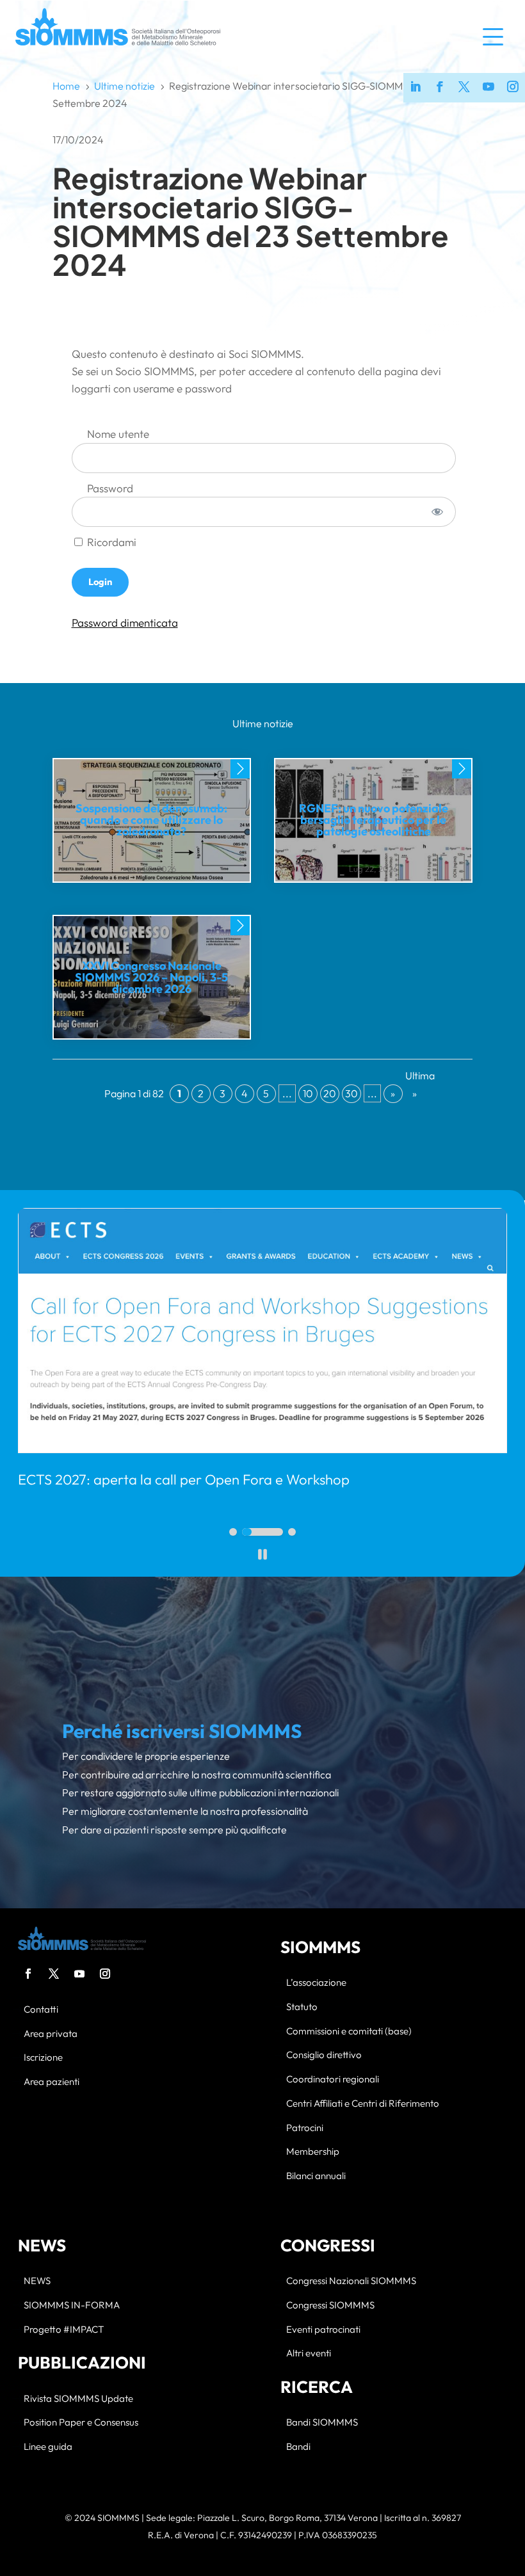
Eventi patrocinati (323, 2330)
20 (330, 1093)
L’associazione (316, 1983)
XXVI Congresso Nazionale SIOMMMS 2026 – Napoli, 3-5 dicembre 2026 (151, 977)
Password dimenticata (125, 623)
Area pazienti (52, 2082)
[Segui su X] (54, 1974)
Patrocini (305, 2128)
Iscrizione (43, 2058)
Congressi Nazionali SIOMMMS (351, 2281)
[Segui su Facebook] (28, 1974)
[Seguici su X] (464, 88)
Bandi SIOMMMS (322, 2423)
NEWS (37, 2281)
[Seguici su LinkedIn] (416, 88)
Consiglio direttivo (324, 2055)
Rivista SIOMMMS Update (78, 2399)
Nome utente (118, 434)
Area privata (51, 2034)
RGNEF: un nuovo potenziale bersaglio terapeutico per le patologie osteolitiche (374, 820)
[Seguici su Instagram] (513, 88)
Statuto (302, 2007)
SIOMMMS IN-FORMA (72, 2306)
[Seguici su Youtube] (489, 88)
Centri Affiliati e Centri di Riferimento (363, 2104)
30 (351, 1093)
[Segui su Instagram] (105, 1974)
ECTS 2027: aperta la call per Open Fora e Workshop (184, 1479)
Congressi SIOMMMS (330, 2306)
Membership (313, 2152)
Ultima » (415, 1084)
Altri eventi (309, 2354)
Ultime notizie (263, 723)
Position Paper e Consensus (81, 2423)
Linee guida (48, 2447)
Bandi (298, 2447)
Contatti (41, 2010)
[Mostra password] (437, 512)
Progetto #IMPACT (64, 2330)
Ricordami (110, 542)
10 (308, 1093)
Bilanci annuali (316, 2176)
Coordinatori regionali (333, 2080)
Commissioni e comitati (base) (349, 2032)
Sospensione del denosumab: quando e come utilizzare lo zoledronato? (151, 820)
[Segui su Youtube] (79, 1974)
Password (110, 488)
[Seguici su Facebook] (440, 88)
